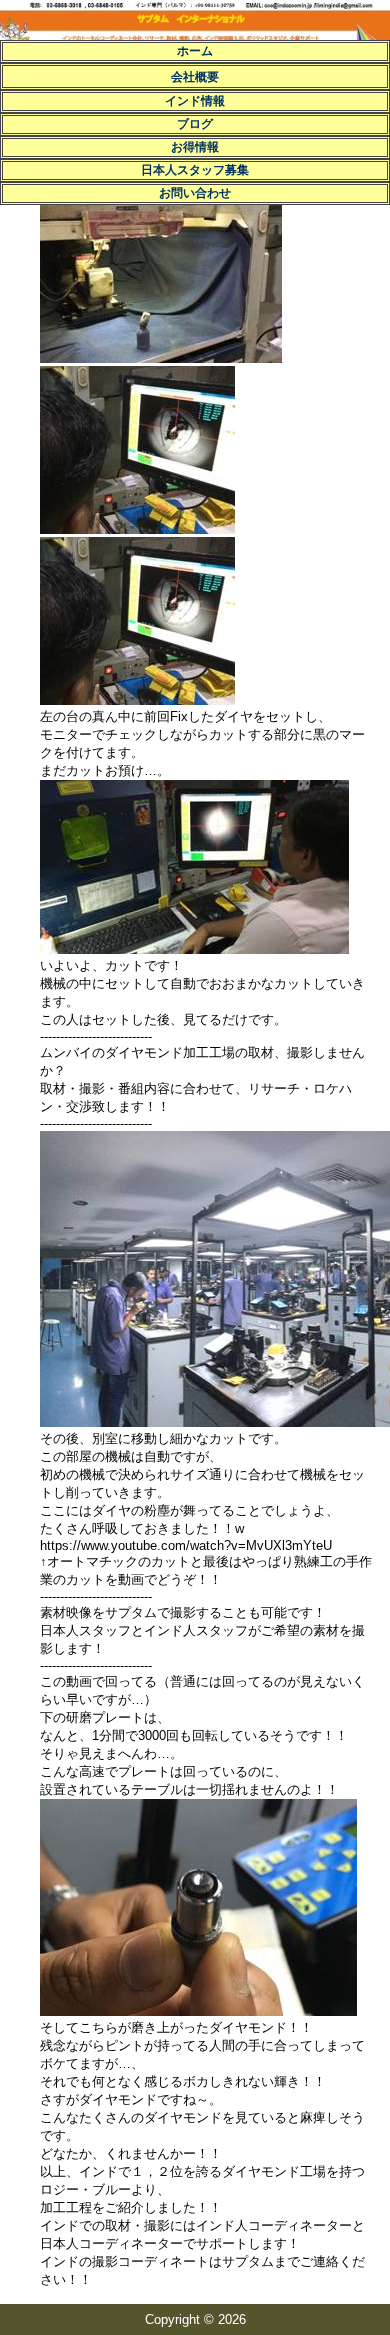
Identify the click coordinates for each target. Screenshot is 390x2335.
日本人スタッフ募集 (195, 170)
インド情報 (195, 101)
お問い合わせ (195, 193)
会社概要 (195, 77)
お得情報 (195, 147)
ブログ (195, 124)
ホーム (195, 51)
